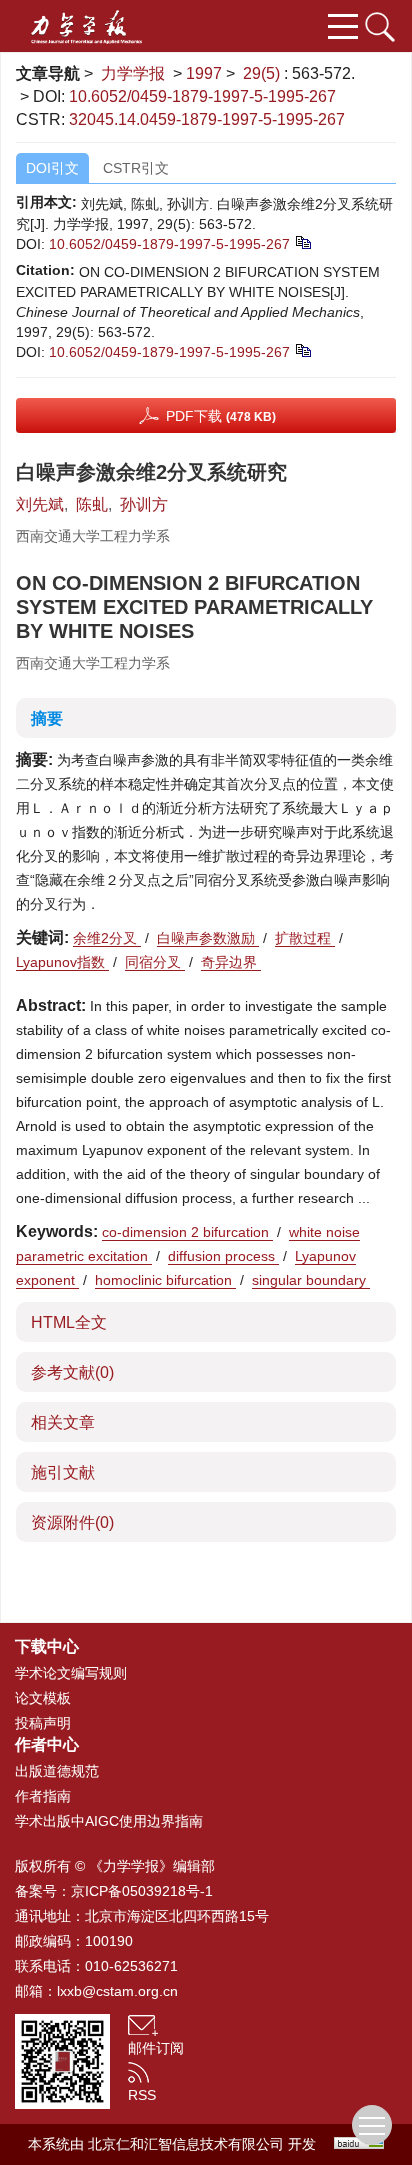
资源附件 (72, 1522)
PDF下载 (221, 416)
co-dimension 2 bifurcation (187, 1232)
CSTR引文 (136, 168)
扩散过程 (305, 938)
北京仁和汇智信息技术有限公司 (186, 2144)
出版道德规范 (57, 1771)
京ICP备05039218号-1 (142, 1891)
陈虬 (92, 504)
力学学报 (133, 73)
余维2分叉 (107, 938)
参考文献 (72, 1372)
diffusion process (223, 1256)
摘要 (47, 718)
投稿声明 (43, 1723)
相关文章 (63, 1422)
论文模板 (43, 1698)
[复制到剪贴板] (302, 241)
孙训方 (144, 504)
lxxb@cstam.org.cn (117, 1991)
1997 (204, 73)
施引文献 (63, 1472)
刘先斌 (40, 504)
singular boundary (311, 1280)
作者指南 (43, 1796)
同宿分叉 (155, 962)
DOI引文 (52, 168)
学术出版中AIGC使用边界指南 (109, 1821)
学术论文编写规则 (71, 1673)
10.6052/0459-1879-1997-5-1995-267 (202, 96)
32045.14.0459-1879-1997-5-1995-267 (207, 119)
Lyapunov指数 (62, 962)
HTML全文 (69, 1322)
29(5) (263, 73)
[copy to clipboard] (302, 349)
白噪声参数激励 (208, 938)
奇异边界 (231, 962)
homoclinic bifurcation (165, 1280)
